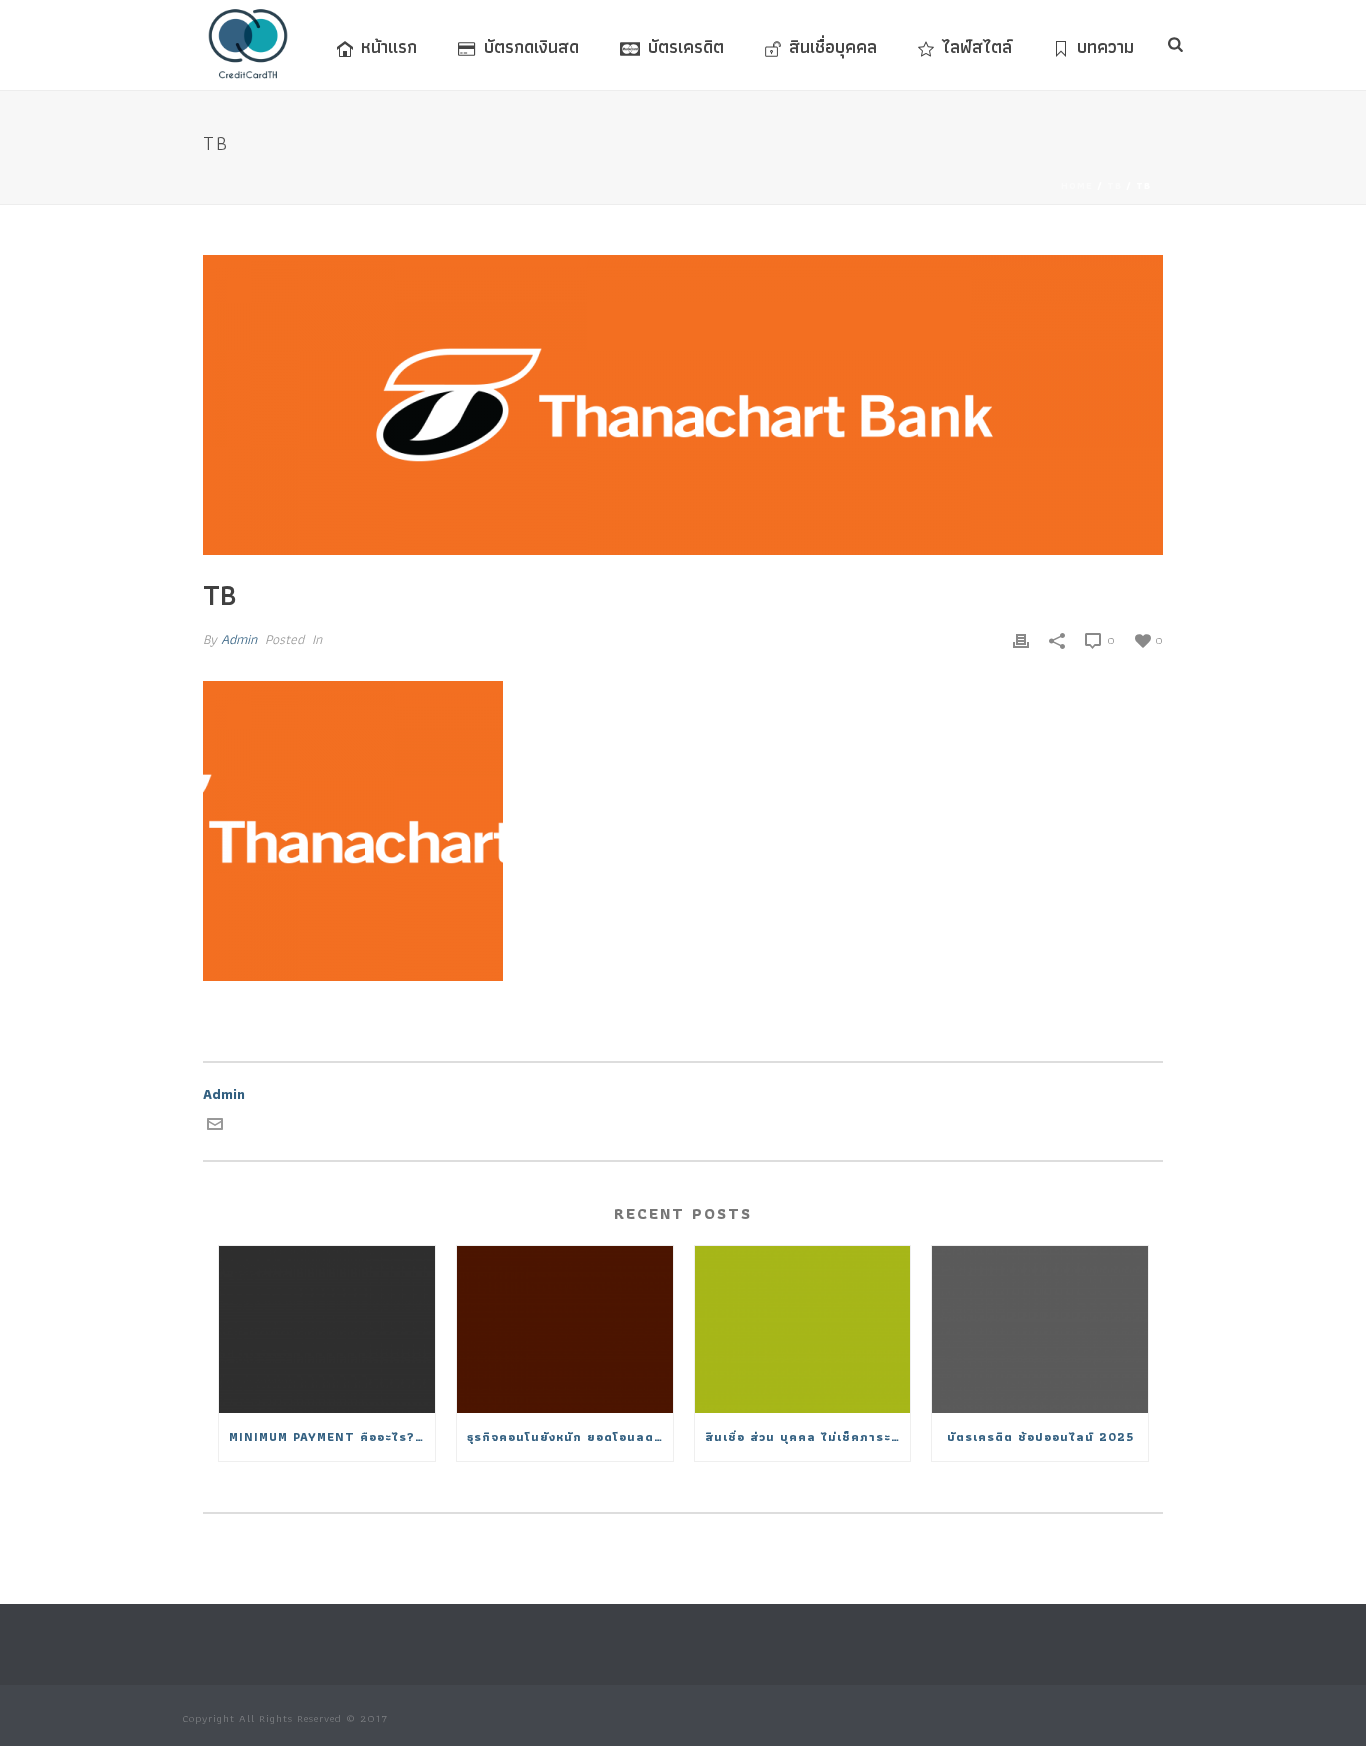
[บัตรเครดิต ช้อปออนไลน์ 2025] (1040, 1329)
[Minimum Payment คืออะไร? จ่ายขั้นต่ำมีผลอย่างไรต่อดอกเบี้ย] (327, 1329)
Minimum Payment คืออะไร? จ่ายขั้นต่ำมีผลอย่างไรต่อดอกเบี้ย (332, 1436)
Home (1077, 185)
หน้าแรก (389, 46)
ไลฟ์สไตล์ (977, 46)
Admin (239, 639)
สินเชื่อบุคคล (833, 46)
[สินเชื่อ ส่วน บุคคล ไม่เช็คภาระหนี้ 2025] (803, 1329)
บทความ (1105, 46)
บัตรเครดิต (686, 46)
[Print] (1021, 639)
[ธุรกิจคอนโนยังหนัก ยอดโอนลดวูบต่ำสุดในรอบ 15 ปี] (565, 1329)
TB (1114, 185)
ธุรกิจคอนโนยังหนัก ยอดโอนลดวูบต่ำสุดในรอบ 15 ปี (570, 1436)
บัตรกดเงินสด (531, 46)
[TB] (683, 405)
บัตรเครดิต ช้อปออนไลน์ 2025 (1040, 1436)
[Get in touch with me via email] (215, 1127)
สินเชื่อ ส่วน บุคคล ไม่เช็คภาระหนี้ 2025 (808, 1436)
